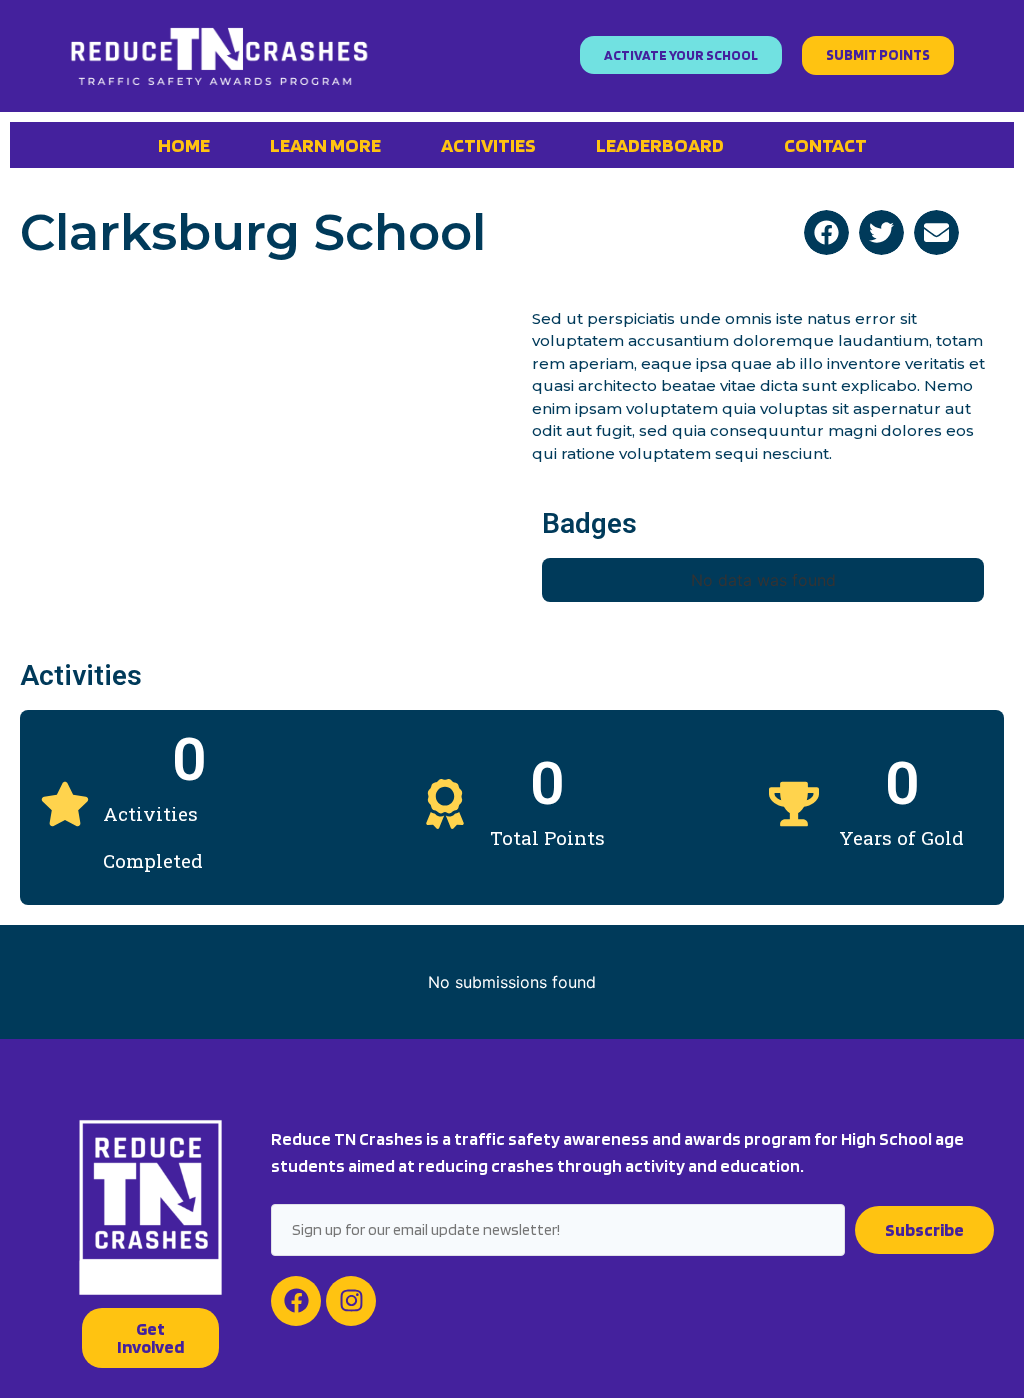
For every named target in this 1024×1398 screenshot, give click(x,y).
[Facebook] (296, 1301)
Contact (825, 145)
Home (184, 145)
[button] (826, 232)
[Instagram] (351, 1301)
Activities (488, 145)
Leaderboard (660, 145)
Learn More (325, 145)
